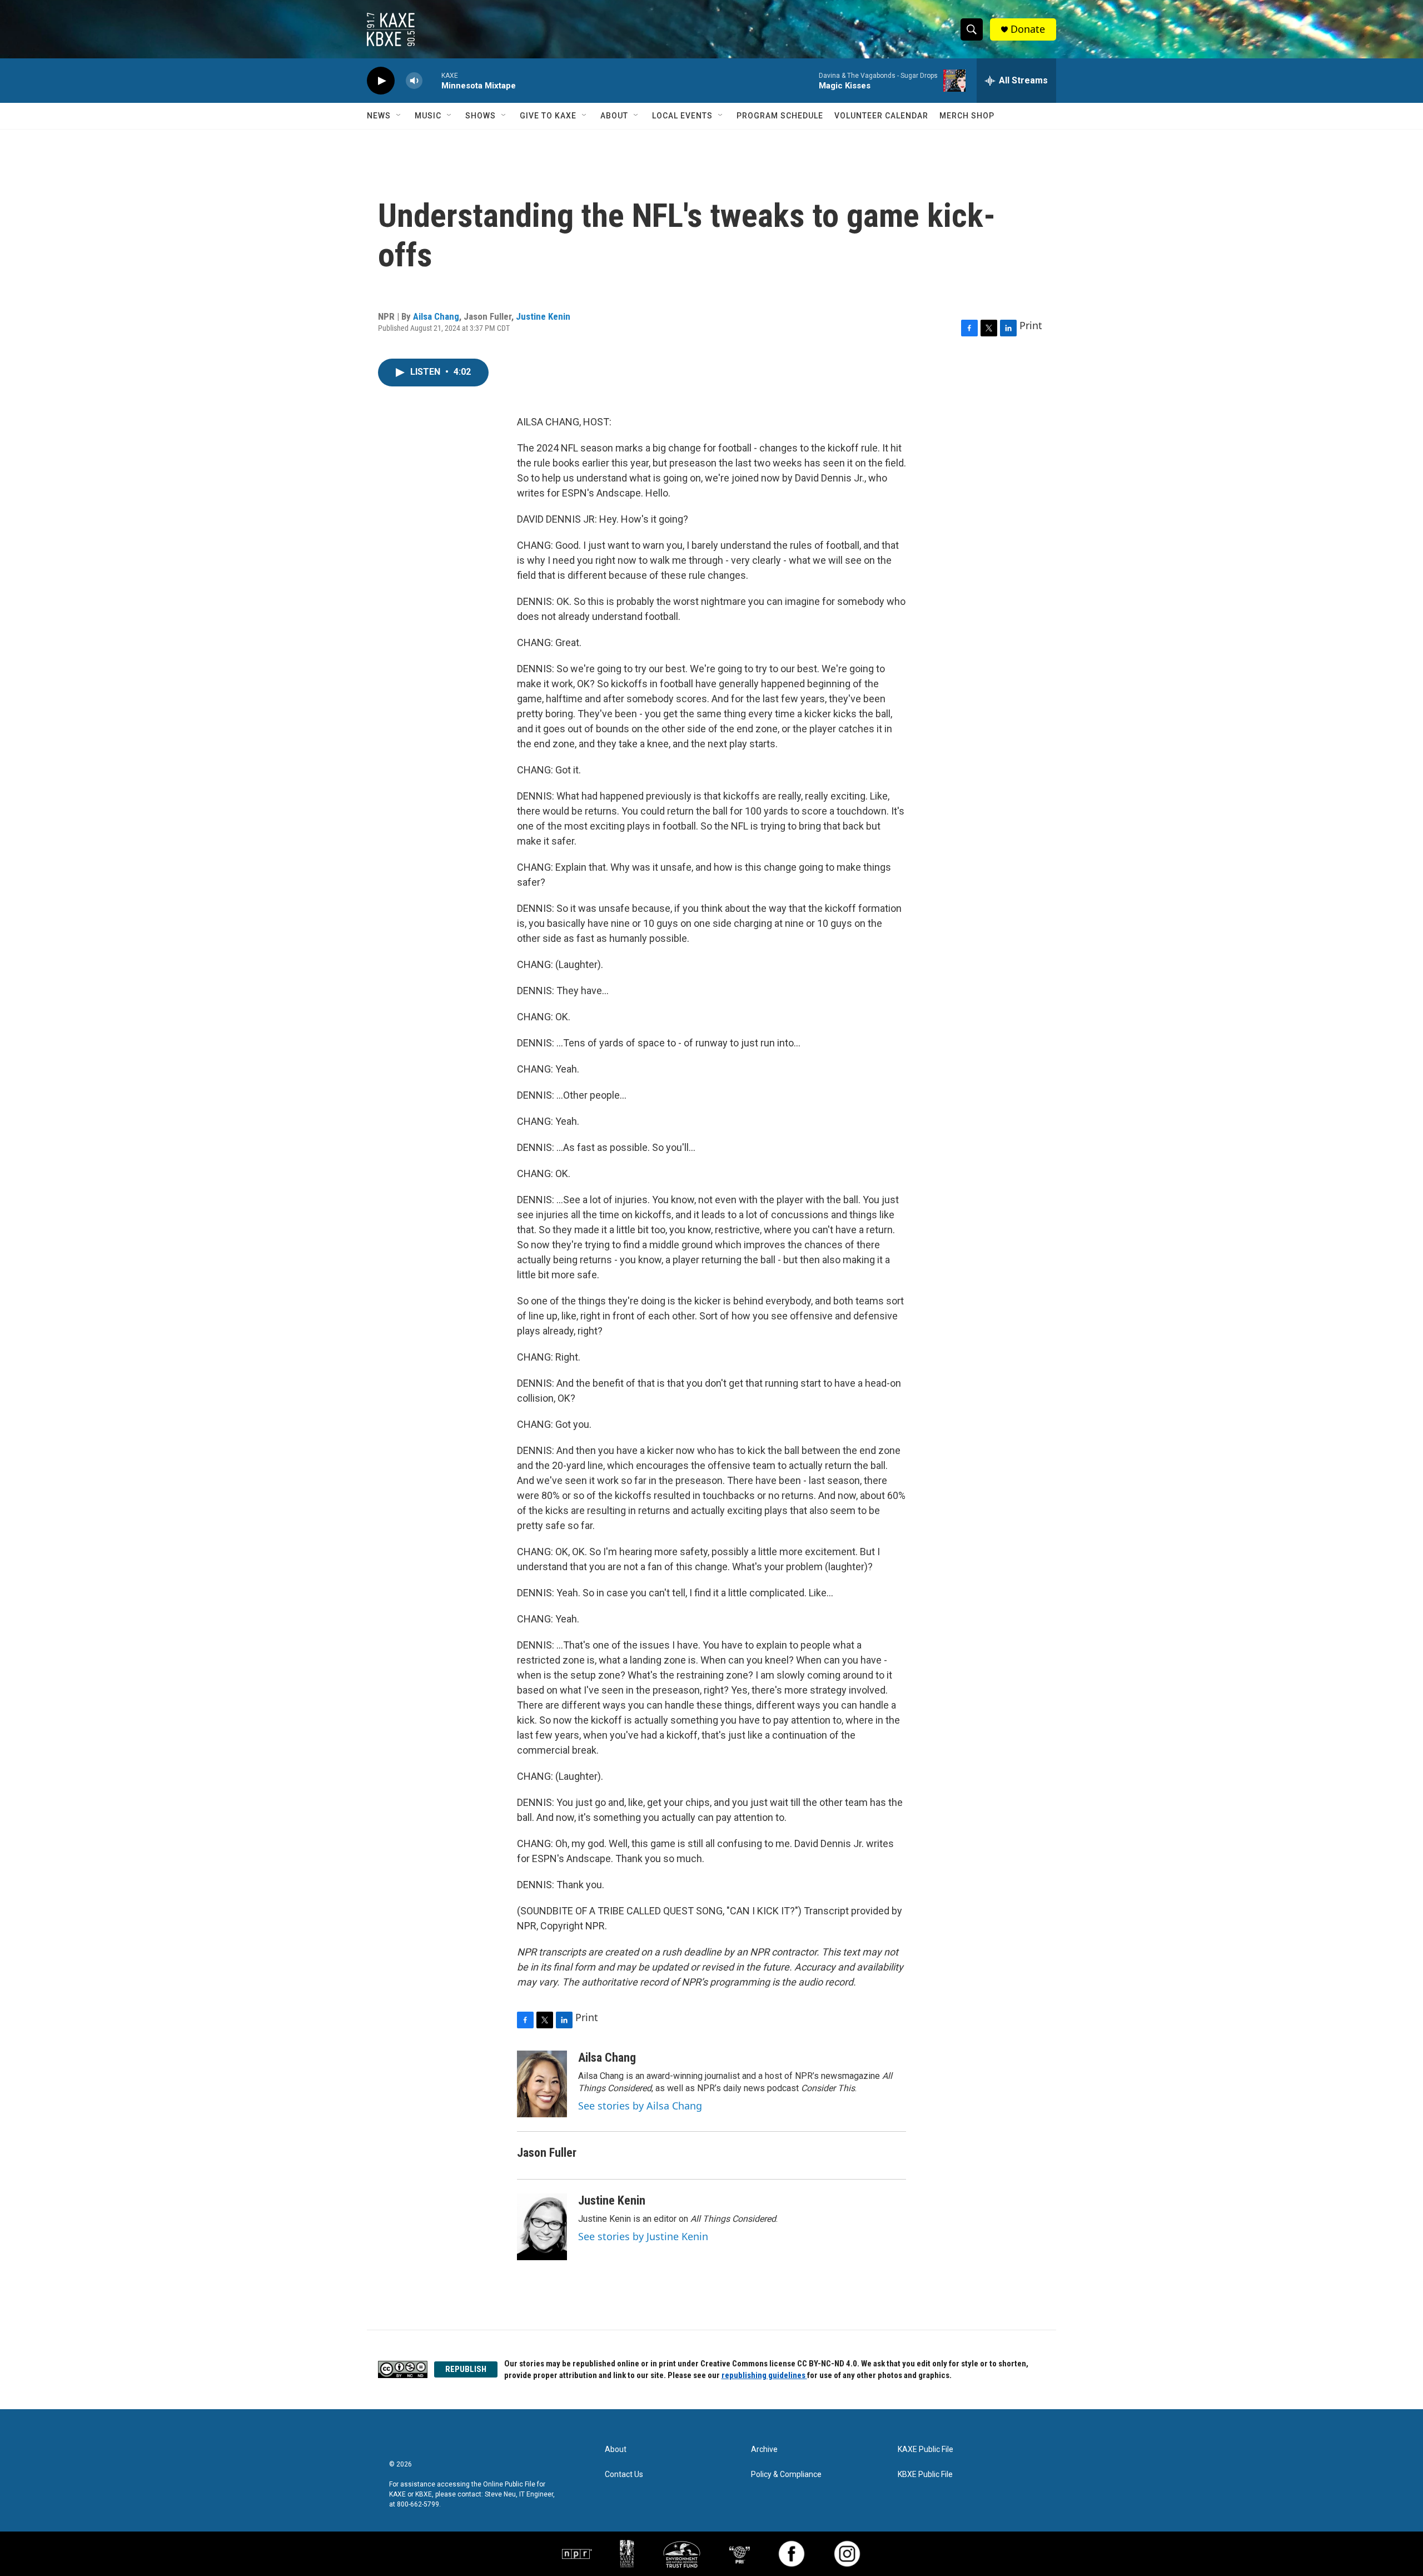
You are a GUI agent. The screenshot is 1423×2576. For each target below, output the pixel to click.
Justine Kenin (543, 316)
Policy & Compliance (786, 2475)
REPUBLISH (466, 2369)
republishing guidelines (764, 2375)
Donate (1028, 29)
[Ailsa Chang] (542, 2084)
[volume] (414, 81)
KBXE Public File (925, 2475)
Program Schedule (780, 116)
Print (1031, 325)
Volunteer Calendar (881, 116)
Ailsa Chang (436, 316)
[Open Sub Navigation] (399, 116)
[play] (381, 81)
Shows (481, 116)
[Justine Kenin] (542, 2227)
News (379, 116)
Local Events (682, 116)
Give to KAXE (548, 116)
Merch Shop (967, 116)
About (614, 116)
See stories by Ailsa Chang (640, 2106)
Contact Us (624, 2475)
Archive (764, 2450)
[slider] (432, 80)
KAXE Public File (926, 2450)
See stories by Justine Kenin (643, 2236)
